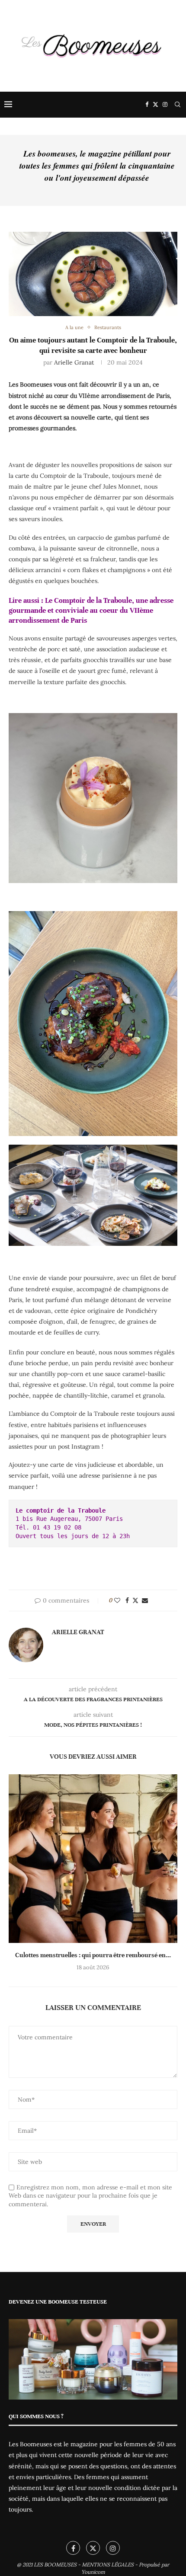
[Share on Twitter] (135, 1600)
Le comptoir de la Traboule (61, 1510)
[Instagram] (165, 105)
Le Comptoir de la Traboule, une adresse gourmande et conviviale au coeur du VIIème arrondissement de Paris (91, 611)
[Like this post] (117, 1600)
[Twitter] (156, 105)
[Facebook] (147, 105)
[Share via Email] (145, 1600)
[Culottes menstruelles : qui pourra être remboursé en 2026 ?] (93, 1859)
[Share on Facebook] (127, 1600)
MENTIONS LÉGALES (108, 2565)
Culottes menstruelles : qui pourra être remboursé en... (93, 1955)
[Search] (177, 105)
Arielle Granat (74, 362)
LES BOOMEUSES (55, 2565)
